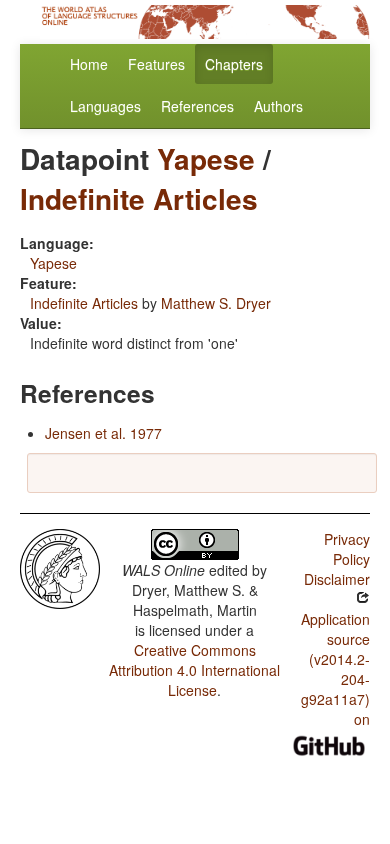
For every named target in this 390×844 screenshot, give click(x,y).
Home (89, 64)
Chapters (234, 64)
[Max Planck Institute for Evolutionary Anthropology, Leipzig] (60, 567)
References (197, 106)
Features (156, 64)
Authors (278, 106)
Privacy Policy (347, 549)
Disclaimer (337, 579)
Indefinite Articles (139, 198)
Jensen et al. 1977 (103, 433)
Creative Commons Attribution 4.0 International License (194, 670)
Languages (105, 106)
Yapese (206, 158)
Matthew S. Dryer (216, 303)
